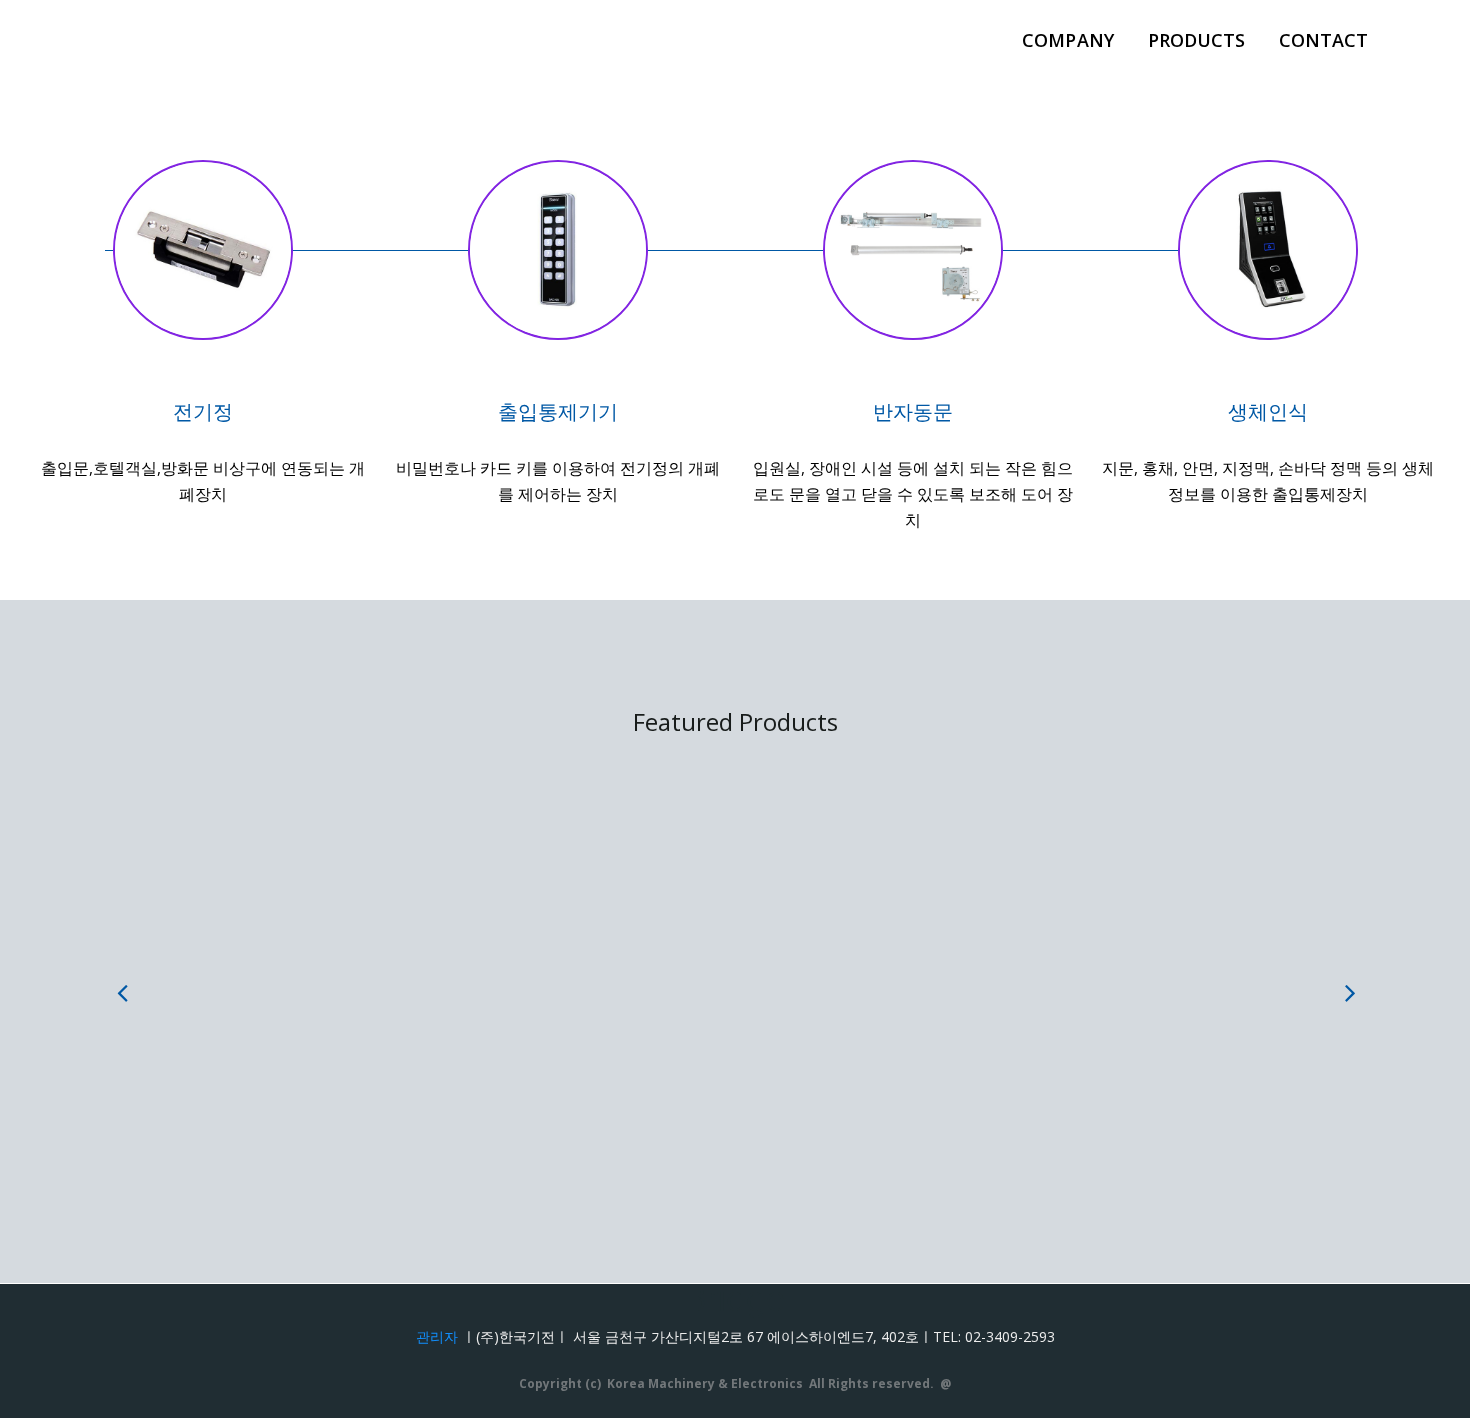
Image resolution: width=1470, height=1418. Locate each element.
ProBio (835, 969)
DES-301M (335, 969)
